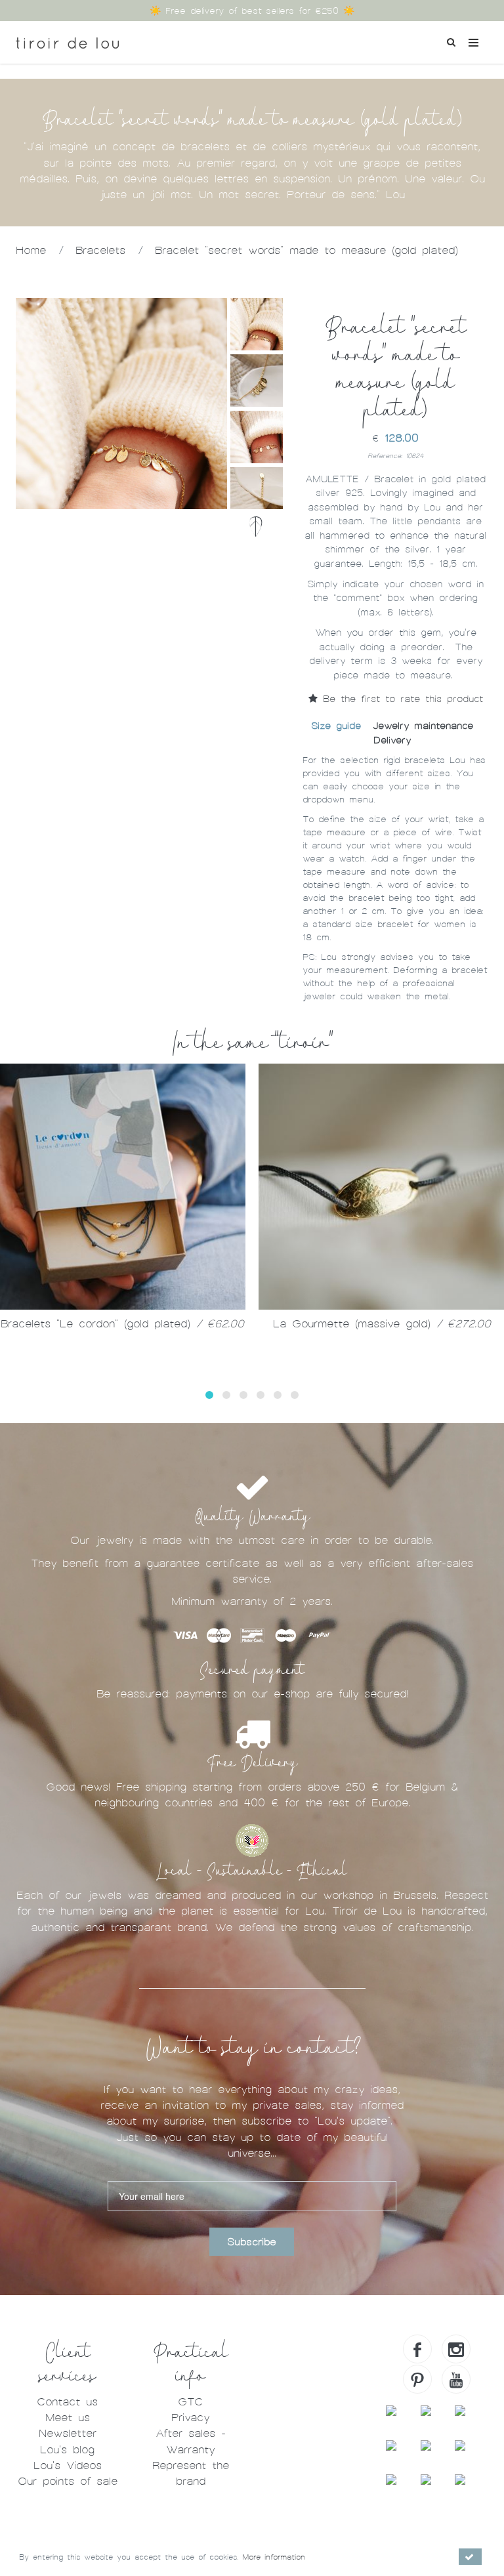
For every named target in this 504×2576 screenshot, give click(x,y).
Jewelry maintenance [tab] (423, 726)
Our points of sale (68, 2481)
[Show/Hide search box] (451, 41)
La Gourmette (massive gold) (382, 1324)
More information (274, 2557)
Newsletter (68, 2433)
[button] (209, 1395)
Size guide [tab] (336, 726)
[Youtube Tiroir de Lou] (456, 2379)
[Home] (67, 38)
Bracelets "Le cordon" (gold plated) (122, 1324)
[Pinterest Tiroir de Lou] (417, 2379)
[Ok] (470, 2557)
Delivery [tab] (392, 740)
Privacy (190, 2418)
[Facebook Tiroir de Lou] (417, 2349)
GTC (190, 2402)
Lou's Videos (68, 2465)
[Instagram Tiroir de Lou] (456, 2349)
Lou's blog (67, 2450)
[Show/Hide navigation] (473, 42)
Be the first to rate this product (400, 699)
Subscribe (252, 2242)
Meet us (68, 2418)
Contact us (67, 2402)
